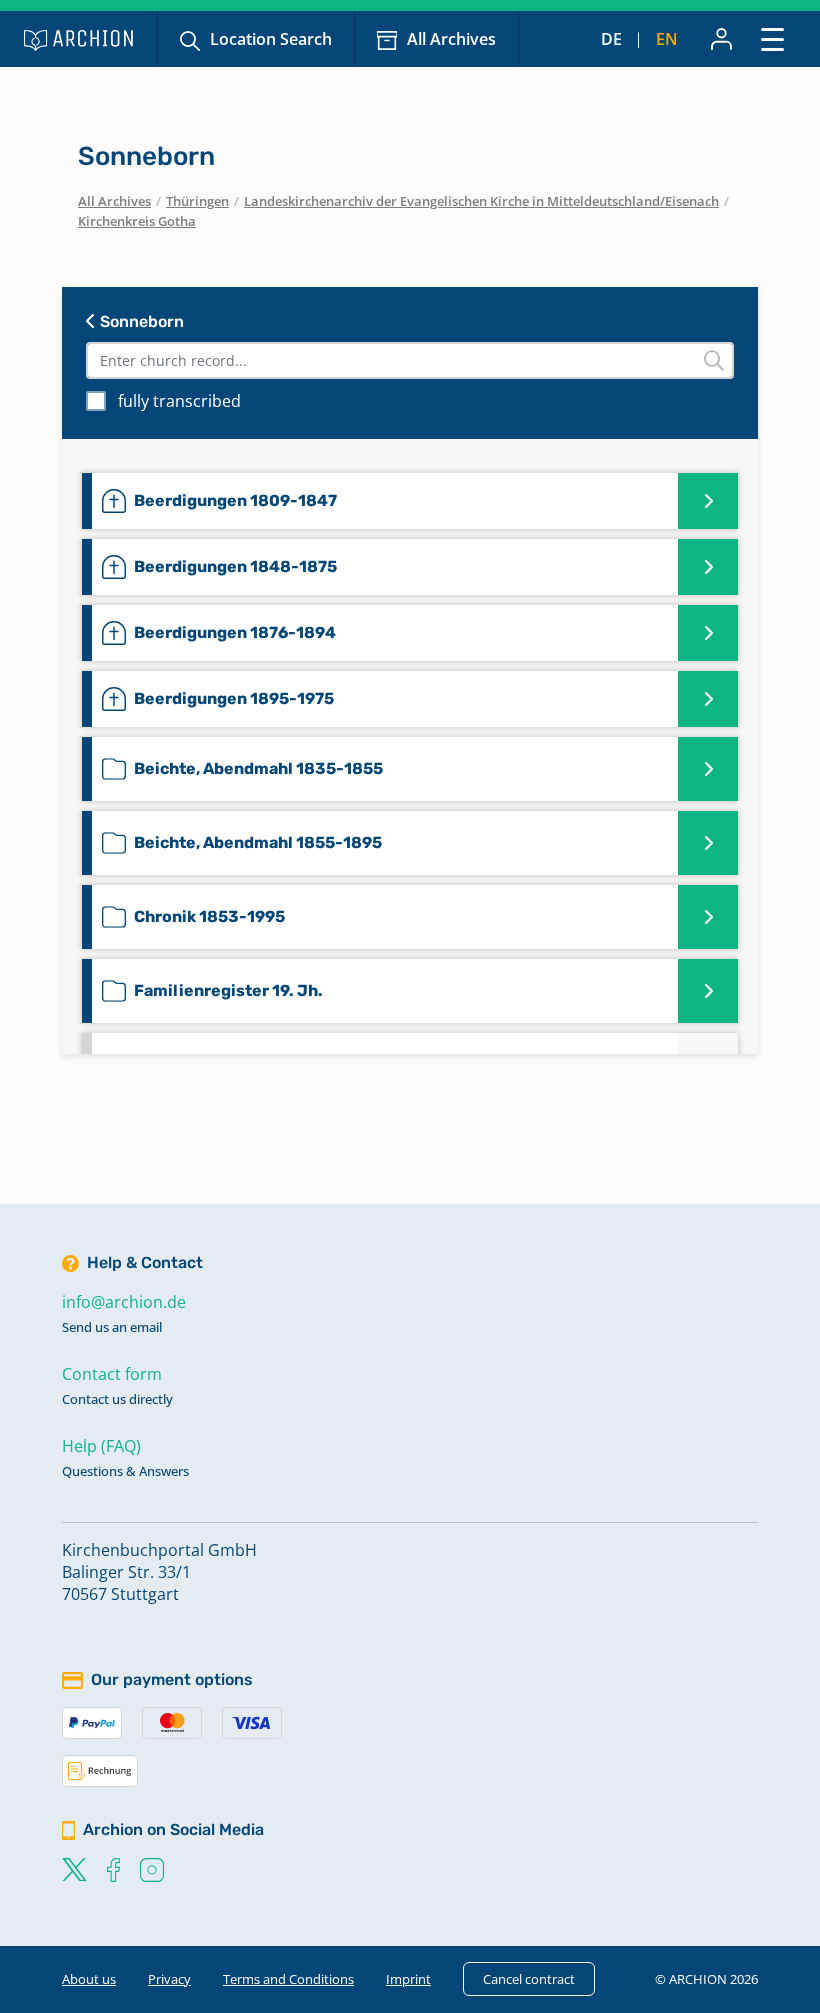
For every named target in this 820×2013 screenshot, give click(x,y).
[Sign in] (721, 39)
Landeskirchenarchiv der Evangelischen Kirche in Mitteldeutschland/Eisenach (481, 201)
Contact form (112, 1374)
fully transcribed (179, 401)
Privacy (169, 1979)
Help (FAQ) (101, 1446)
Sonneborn (140, 321)
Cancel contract (529, 1979)
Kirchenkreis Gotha (137, 221)
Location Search (271, 39)
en (667, 39)
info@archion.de (124, 1302)
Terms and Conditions (288, 1979)
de (611, 39)
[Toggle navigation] (772, 38)
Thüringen (197, 201)
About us (89, 1979)
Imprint (408, 1979)
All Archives (451, 39)
